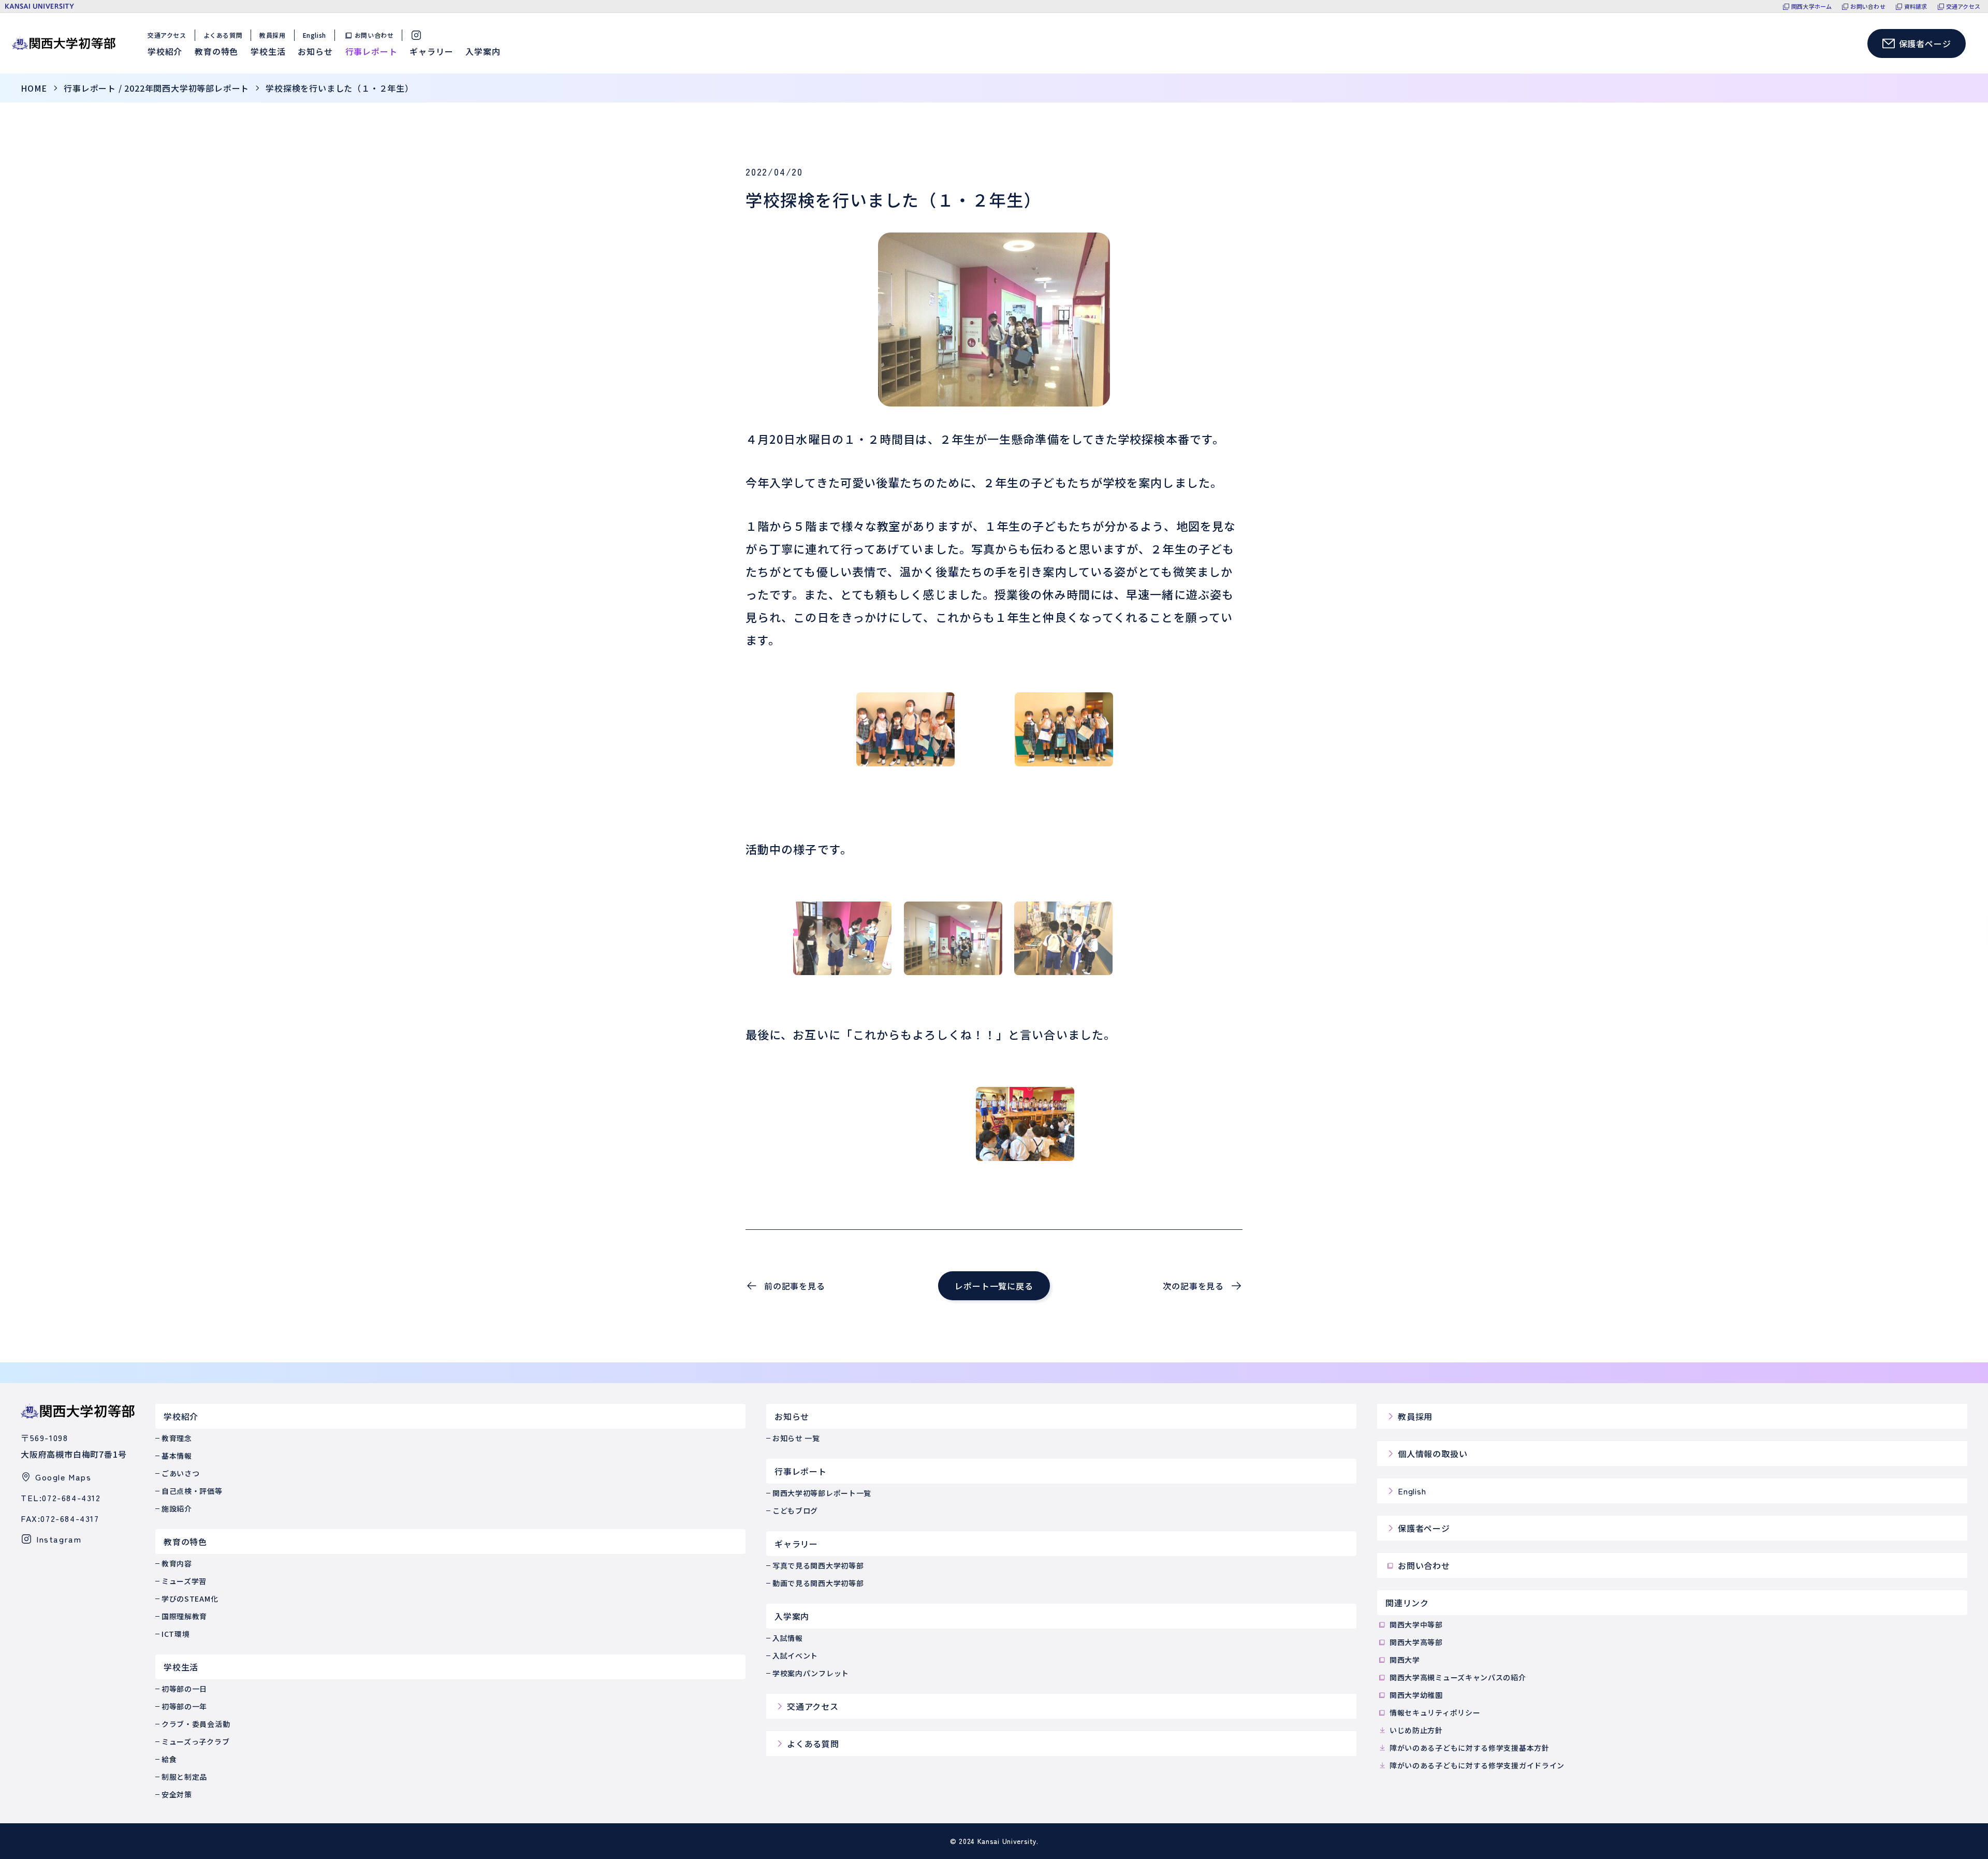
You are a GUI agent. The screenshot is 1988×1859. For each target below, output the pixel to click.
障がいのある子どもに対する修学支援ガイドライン (1477, 1765)
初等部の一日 (184, 1689)
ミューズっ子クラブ (195, 1741)
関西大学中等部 (1416, 1624)
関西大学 (1405, 1660)
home (34, 88)
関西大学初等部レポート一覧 (822, 1493)
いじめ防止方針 (1416, 1730)
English (315, 35)
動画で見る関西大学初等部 (818, 1583)
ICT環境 (176, 1634)
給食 (169, 1759)
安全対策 (177, 1794)
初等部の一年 (184, 1706)
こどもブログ (795, 1511)
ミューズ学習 (184, 1581)
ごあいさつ (181, 1473)
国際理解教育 (184, 1616)
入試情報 (788, 1638)
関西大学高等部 (1416, 1642)
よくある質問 (223, 35)
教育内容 (177, 1563)
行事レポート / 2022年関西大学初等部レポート (156, 88)
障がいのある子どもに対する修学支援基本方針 (1470, 1748)
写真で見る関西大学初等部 (818, 1565)
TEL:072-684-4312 (61, 1498)
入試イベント (795, 1655)
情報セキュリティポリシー (1435, 1712)
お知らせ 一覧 (796, 1438)
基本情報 (177, 1456)
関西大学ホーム (1812, 6)
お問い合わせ (1868, 6)
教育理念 (177, 1438)
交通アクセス (1963, 6)
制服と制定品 (184, 1777)
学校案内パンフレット (811, 1673)
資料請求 (1916, 6)
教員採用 (272, 35)
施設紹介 (177, 1508)
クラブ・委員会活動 (196, 1724)
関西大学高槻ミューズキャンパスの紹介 (1458, 1677)
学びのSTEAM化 (190, 1599)
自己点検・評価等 (192, 1491)
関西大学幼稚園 (1416, 1695)
